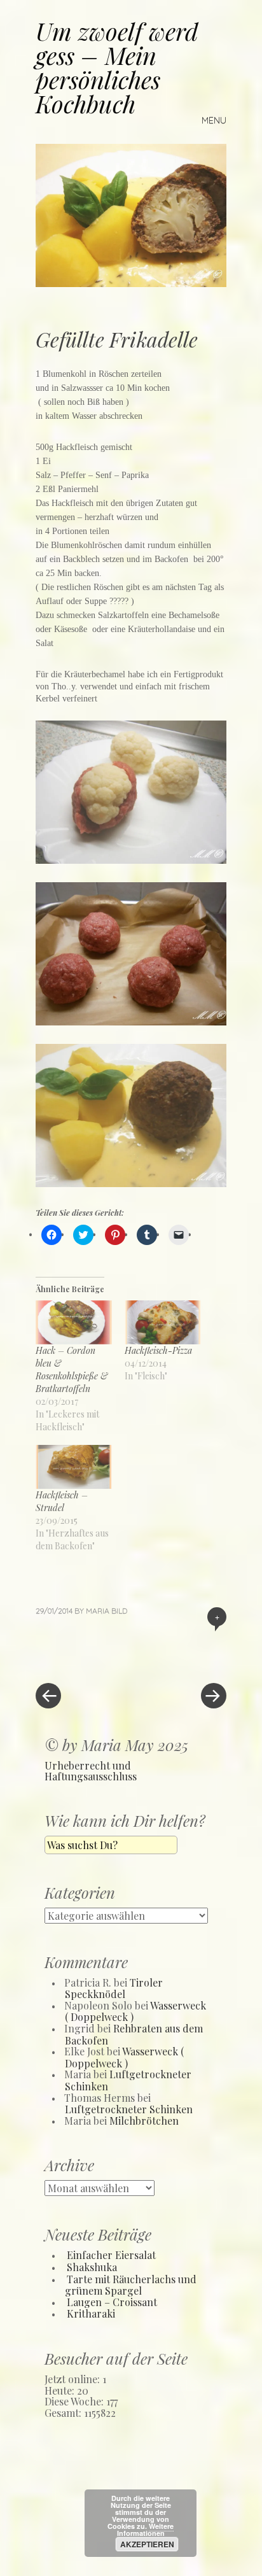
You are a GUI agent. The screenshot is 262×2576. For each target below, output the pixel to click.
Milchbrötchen (144, 2121)
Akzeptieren (147, 2544)
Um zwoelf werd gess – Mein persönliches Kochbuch (117, 67)
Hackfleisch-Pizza (160, 1350)
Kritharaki (91, 2313)
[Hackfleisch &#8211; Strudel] (74, 1467)
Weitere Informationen (146, 2530)
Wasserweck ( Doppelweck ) (124, 2057)
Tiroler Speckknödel (114, 1988)
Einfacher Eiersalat (111, 2255)
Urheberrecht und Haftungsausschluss (91, 1771)
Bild (119, 1611)
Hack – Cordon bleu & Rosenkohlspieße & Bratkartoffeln (72, 1369)
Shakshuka (92, 2267)
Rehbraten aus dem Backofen (134, 2034)
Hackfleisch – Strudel (62, 1501)
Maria (98, 1611)
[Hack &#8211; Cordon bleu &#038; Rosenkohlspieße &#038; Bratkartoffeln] (74, 1322)
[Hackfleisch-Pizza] (163, 1322)
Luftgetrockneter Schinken (128, 2080)
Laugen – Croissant (112, 2302)
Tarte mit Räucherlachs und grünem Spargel (131, 2285)
